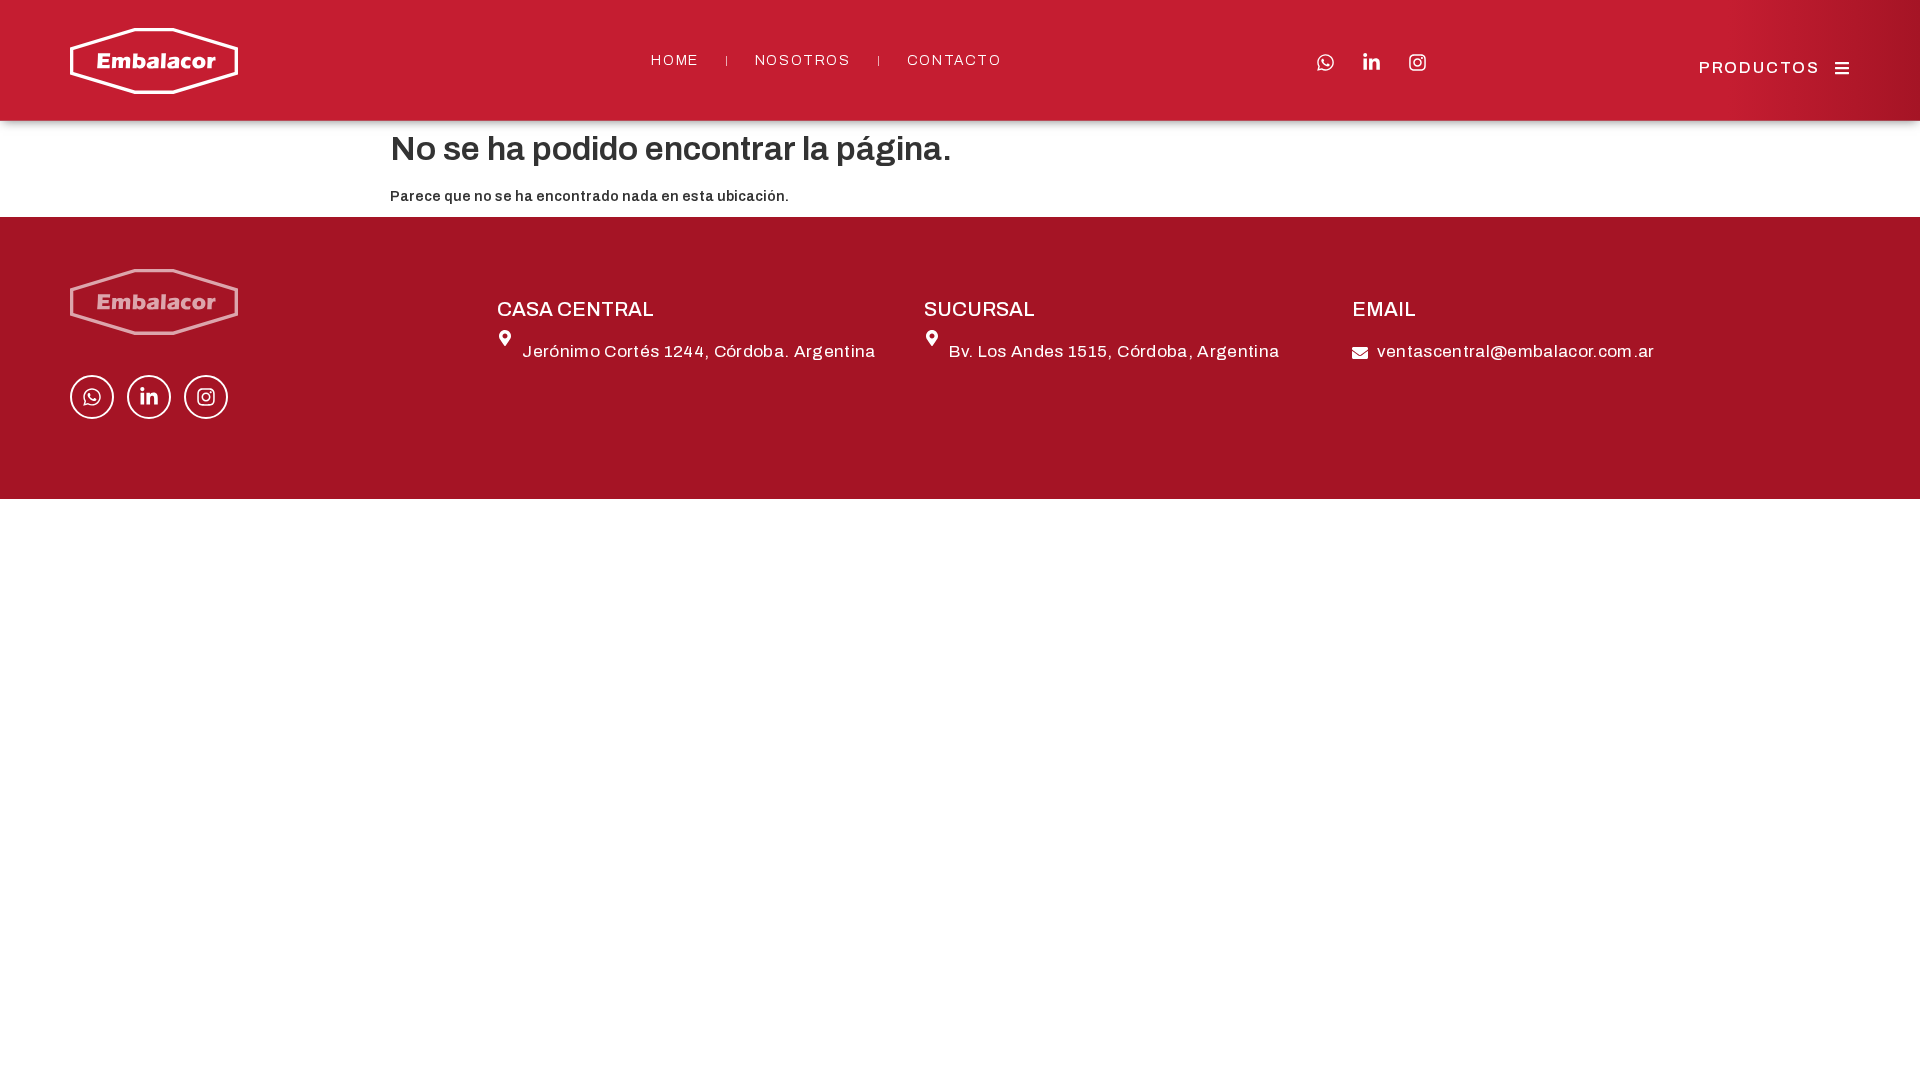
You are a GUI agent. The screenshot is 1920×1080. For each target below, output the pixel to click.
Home (674, 60)
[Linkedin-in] (1371, 62)
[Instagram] (1417, 62)
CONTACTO (954, 60)
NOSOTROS (803, 60)
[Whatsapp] (1325, 62)
